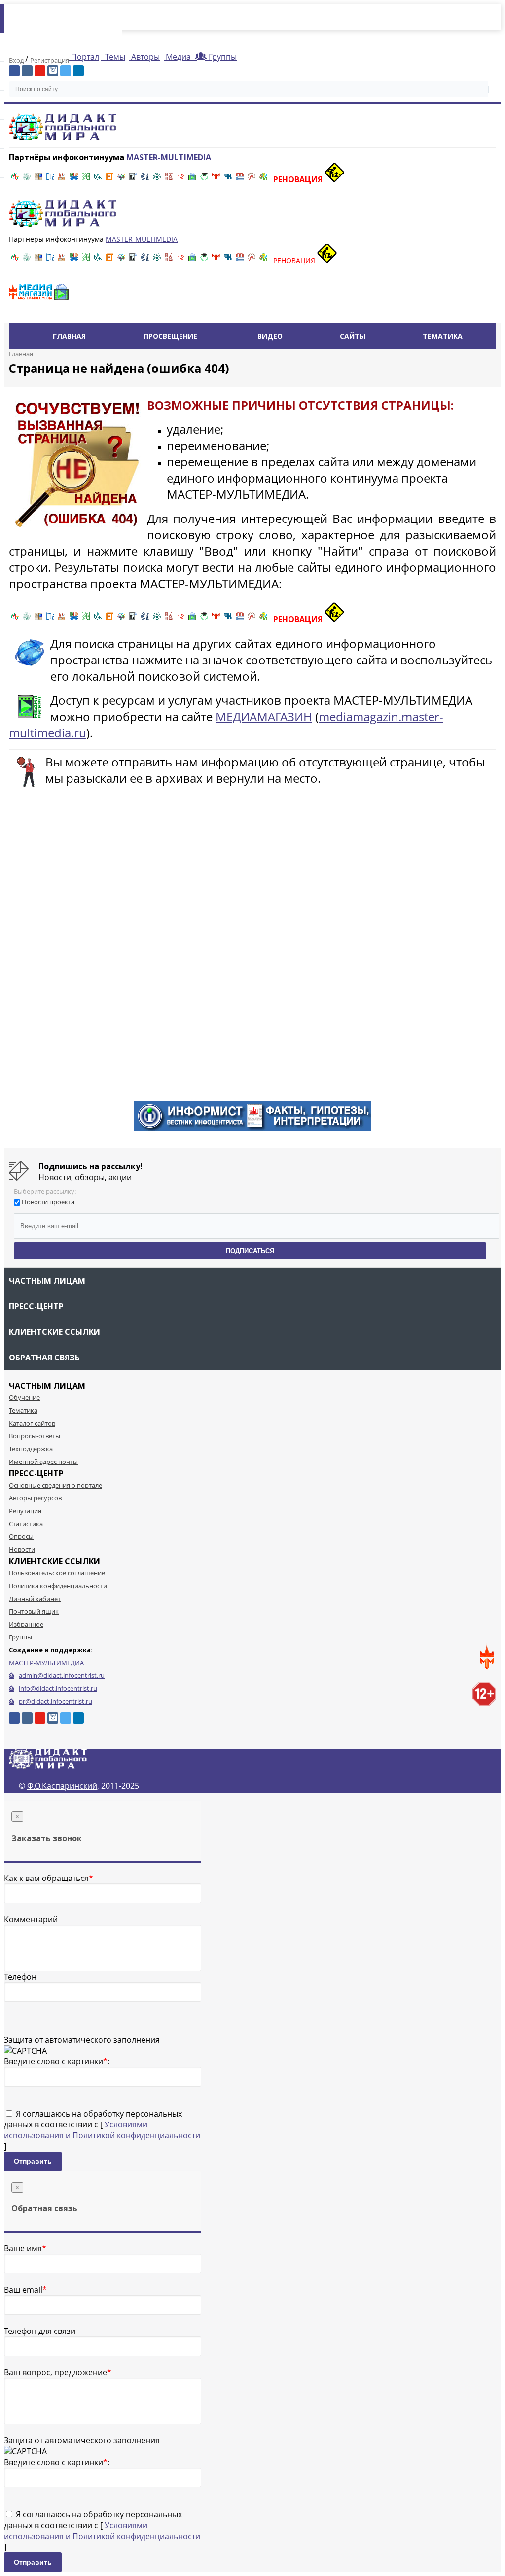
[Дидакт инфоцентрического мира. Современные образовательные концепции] (121, 179)
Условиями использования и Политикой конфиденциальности (102, 2130)
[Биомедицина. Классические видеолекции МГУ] (98, 179)
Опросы (21, 1536)
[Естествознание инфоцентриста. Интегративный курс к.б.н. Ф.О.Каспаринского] (27, 179)
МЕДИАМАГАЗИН (264, 716)
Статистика (26, 1524)
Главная (69, 336)
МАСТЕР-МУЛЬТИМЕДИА (46, 1663)
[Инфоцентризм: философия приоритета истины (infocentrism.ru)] (145, 179)
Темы (114, 57)
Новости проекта (48, 1202)
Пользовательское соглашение (57, 1573)
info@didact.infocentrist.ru (58, 1688)
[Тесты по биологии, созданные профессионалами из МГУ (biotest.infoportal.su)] (263, 179)
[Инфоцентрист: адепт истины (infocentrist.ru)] (157, 179)
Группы (221, 57)
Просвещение (170, 336)
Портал (84, 57)
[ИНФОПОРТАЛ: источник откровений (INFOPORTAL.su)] (50, 179)
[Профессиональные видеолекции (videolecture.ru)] (133, 179)
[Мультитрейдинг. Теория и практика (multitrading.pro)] (15, 179)
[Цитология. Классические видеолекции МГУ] (109, 179)
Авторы (144, 57)
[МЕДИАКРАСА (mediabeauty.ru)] (180, 179)
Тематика (443, 336)
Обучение (24, 1397)
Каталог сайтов (32, 1423)
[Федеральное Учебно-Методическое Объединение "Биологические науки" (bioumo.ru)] (204, 179)
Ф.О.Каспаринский (62, 1786)
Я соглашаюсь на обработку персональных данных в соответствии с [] (102, 2130)
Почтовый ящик (34, 1611)
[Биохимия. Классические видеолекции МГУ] (62, 179)
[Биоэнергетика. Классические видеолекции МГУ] (74, 179)
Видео (270, 336)
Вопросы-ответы (35, 1436)
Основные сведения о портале (55, 1485)
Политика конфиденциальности (58, 1586)
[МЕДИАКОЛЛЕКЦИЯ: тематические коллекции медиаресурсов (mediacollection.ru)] (169, 179)
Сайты (353, 336)
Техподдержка (31, 1449)
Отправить (33, 2161)
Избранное (26, 1624)
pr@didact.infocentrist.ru (55, 1701)
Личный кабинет (35, 1599)
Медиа (178, 57)
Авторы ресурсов (35, 1498)
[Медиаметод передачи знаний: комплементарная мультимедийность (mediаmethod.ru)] (240, 179)
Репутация (25, 1511)
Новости (22, 1549)
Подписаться (250, 1251)
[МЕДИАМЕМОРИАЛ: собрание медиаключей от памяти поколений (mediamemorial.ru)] (252, 179)
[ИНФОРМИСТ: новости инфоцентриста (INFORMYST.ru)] (38, 179)
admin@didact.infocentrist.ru (62, 1675)
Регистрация (50, 60)
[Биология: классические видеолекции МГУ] (86, 179)
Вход (17, 60)
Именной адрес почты (43, 1462)
